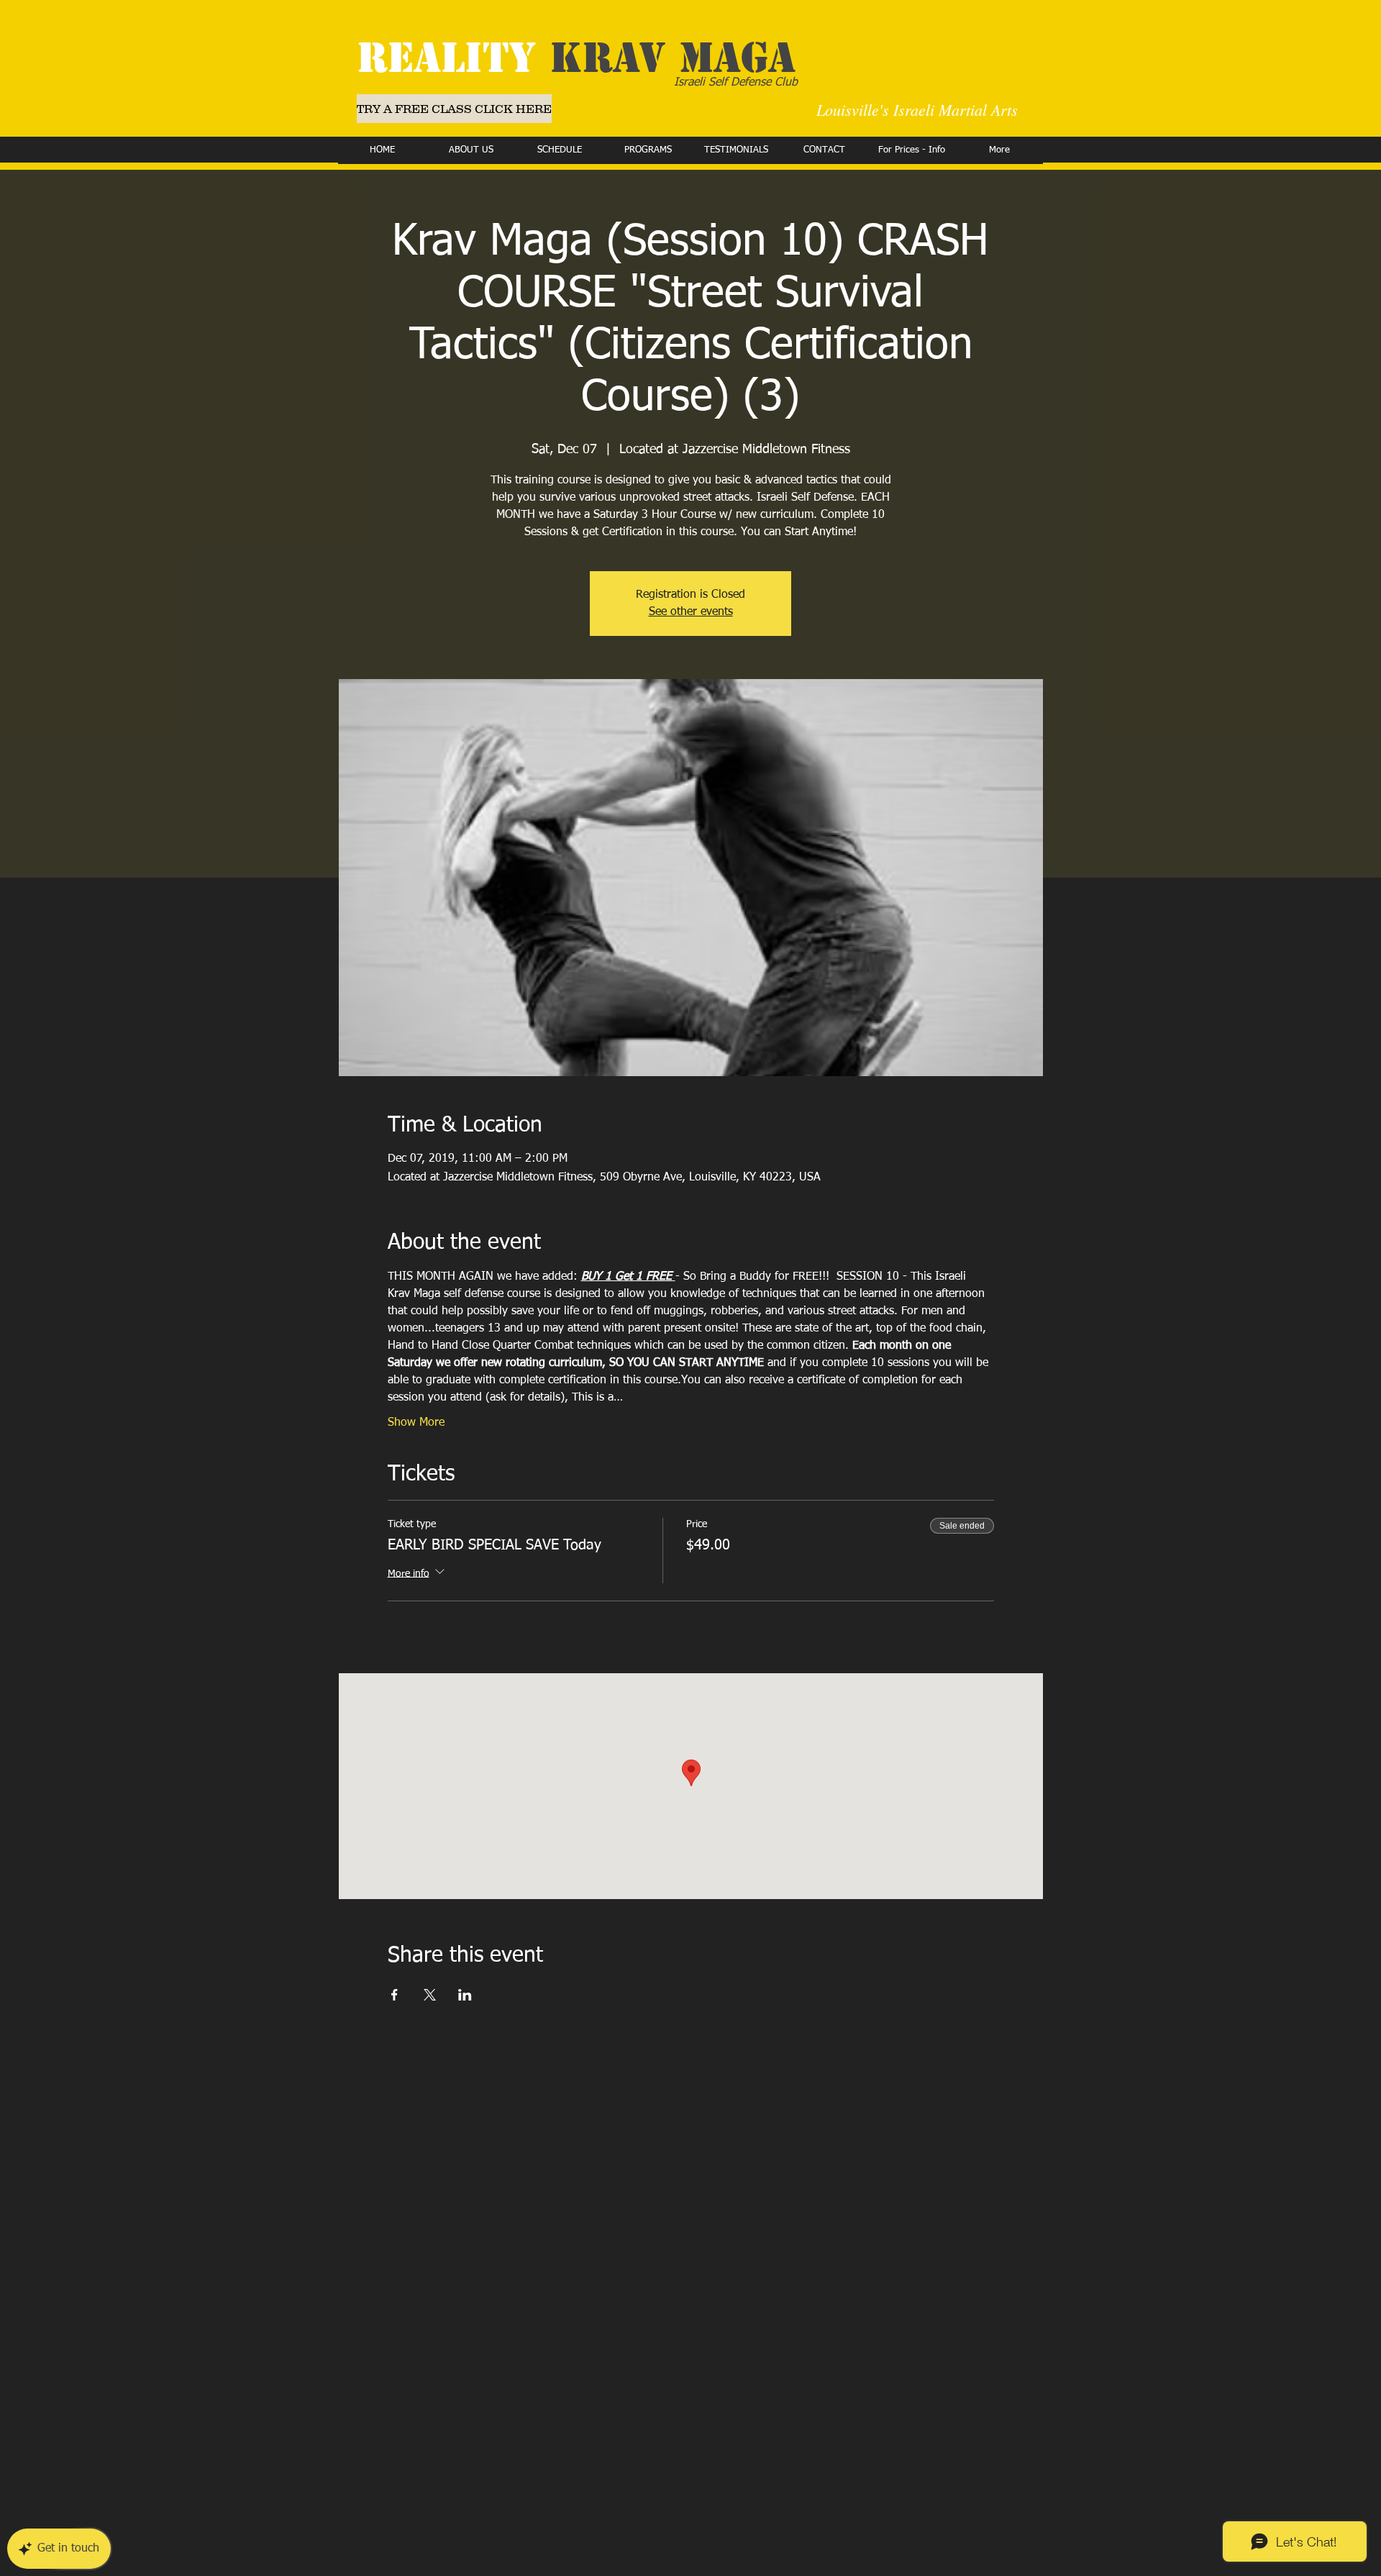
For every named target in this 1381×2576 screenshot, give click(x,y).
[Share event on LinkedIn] (465, 1995)
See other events (691, 612)
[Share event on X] (430, 1995)
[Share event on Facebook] (395, 1995)
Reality (576, 58)
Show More (416, 1423)
